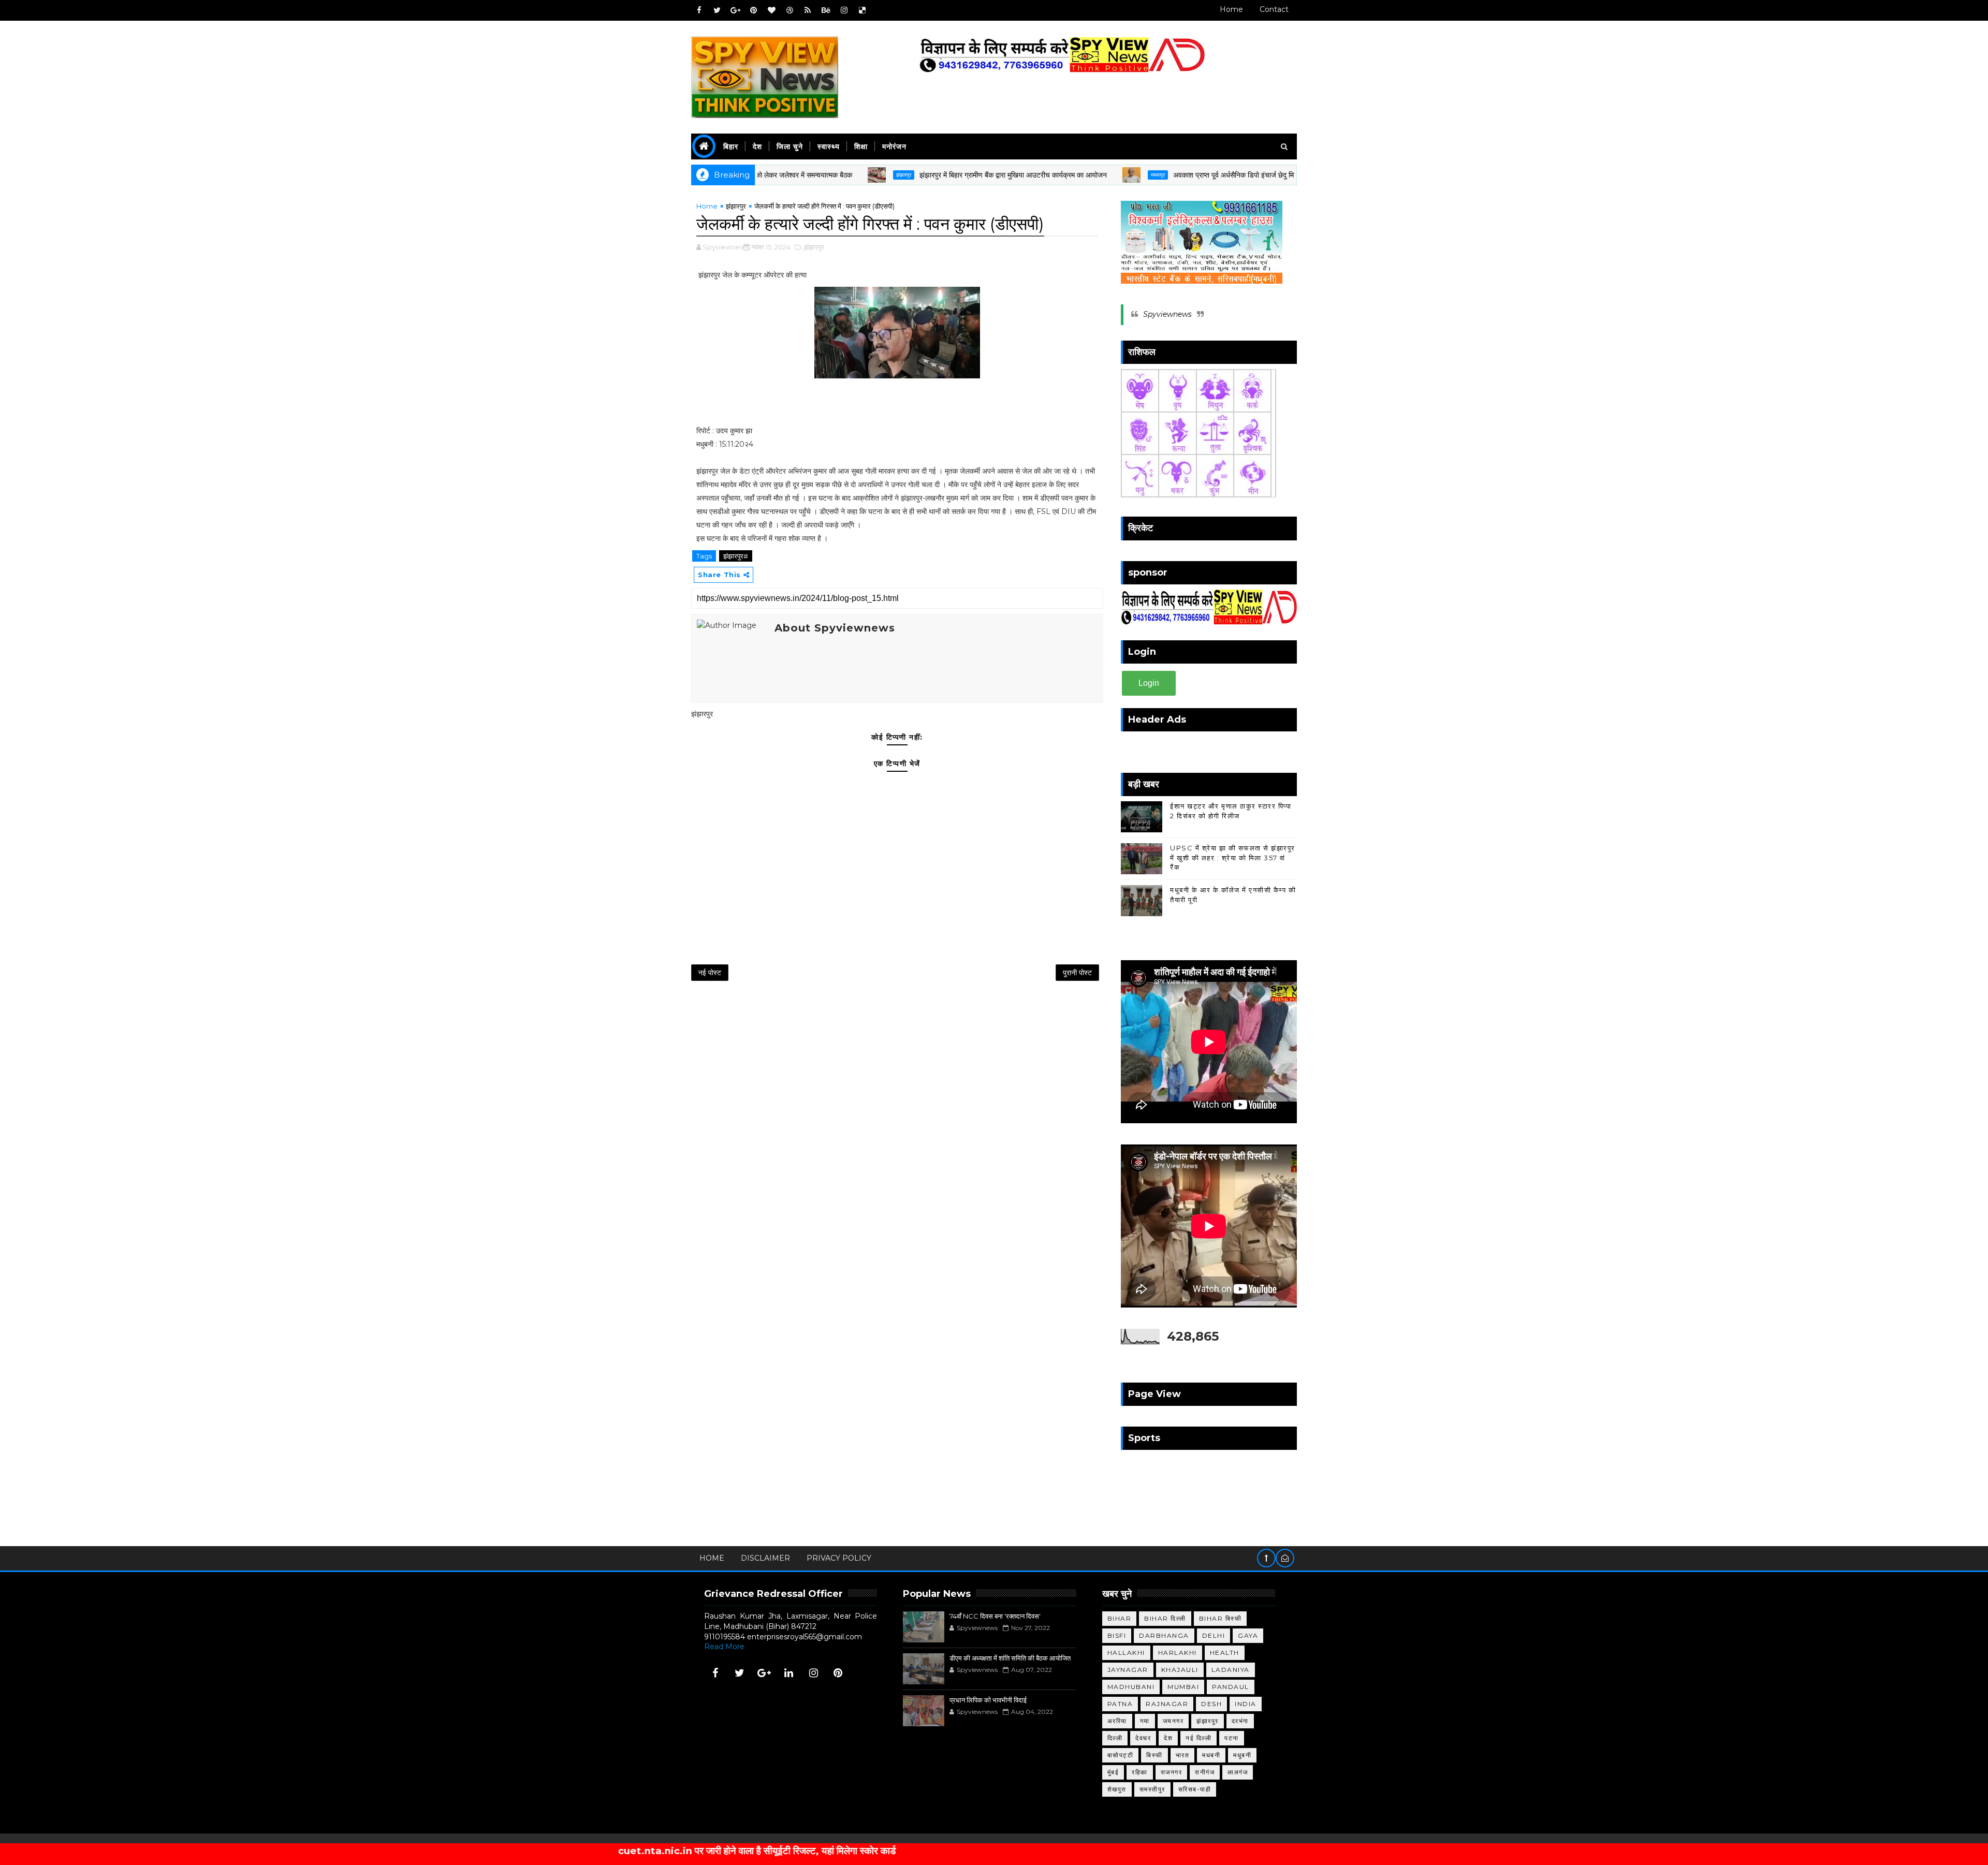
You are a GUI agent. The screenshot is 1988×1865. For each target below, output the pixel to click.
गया (1145, 1721)
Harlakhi (1178, 1653)
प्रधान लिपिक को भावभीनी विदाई (988, 1700)
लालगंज (1238, 1772)
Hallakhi (1126, 1653)
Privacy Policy (839, 1558)
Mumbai (1183, 1687)
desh (1211, 1704)
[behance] (826, 10)
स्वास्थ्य (829, 146)
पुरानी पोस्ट (1077, 973)
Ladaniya (1231, 1670)
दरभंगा (1240, 1721)
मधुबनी (1242, 1755)
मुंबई (1113, 1772)
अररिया (1117, 1721)
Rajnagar (1167, 1704)
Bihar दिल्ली (1165, 1618)
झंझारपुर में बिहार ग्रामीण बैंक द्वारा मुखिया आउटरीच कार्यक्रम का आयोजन (907, 175)
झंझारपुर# (736, 556)
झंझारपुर (797, 175)
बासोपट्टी (1121, 1755)
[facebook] (699, 10)
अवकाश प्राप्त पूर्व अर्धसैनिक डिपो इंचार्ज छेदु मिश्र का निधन (1143, 175)
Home (1231, 9)
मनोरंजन (894, 146)
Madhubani (1131, 1687)
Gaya (1248, 1635)
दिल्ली (1115, 1738)
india (1246, 1704)
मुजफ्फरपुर (1273, 175)
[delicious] (862, 10)
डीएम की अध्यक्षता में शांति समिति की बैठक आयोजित (1010, 1658)
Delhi (1214, 1635)
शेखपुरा (1117, 1789)
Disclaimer (765, 1558)
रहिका (1140, 1772)
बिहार (731, 146)
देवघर (1143, 1738)
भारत (1183, 1755)
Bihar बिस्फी (1220, 1618)
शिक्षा (861, 146)
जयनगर (1173, 1721)
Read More (724, 1647)
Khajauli (1180, 1670)
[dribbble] (790, 10)
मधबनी (1211, 1755)
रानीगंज (1205, 1772)
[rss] (808, 10)
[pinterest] (753, 10)
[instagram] (844, 10)
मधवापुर (1051, 175)
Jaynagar (1128, 1670)
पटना (1232, 1738)
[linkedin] (789, 1673)
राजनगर (1172, 1772)
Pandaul (1231, 1687)
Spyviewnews (1167, 314)
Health (1225, 1653)
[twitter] (717, 10)
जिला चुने (790, 146)
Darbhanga (1164, 1635)
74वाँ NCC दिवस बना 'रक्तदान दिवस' (995, 1616)
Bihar (1120, 1618)
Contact (1274, 9)
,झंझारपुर (813, 247)
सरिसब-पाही (1195, 1789)
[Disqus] (897, 1125)
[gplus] (735, 10)
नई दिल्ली (1198, 1738)
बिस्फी (1154, 1755)
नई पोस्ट (710, 973)
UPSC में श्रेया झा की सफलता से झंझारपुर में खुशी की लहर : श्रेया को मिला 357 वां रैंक (1233, 857)
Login (1149, 683)
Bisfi (1117, 1635)
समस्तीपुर (1152, 1789)
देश (757, 146)
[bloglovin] (771, 10)
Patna (1120, 1704)
